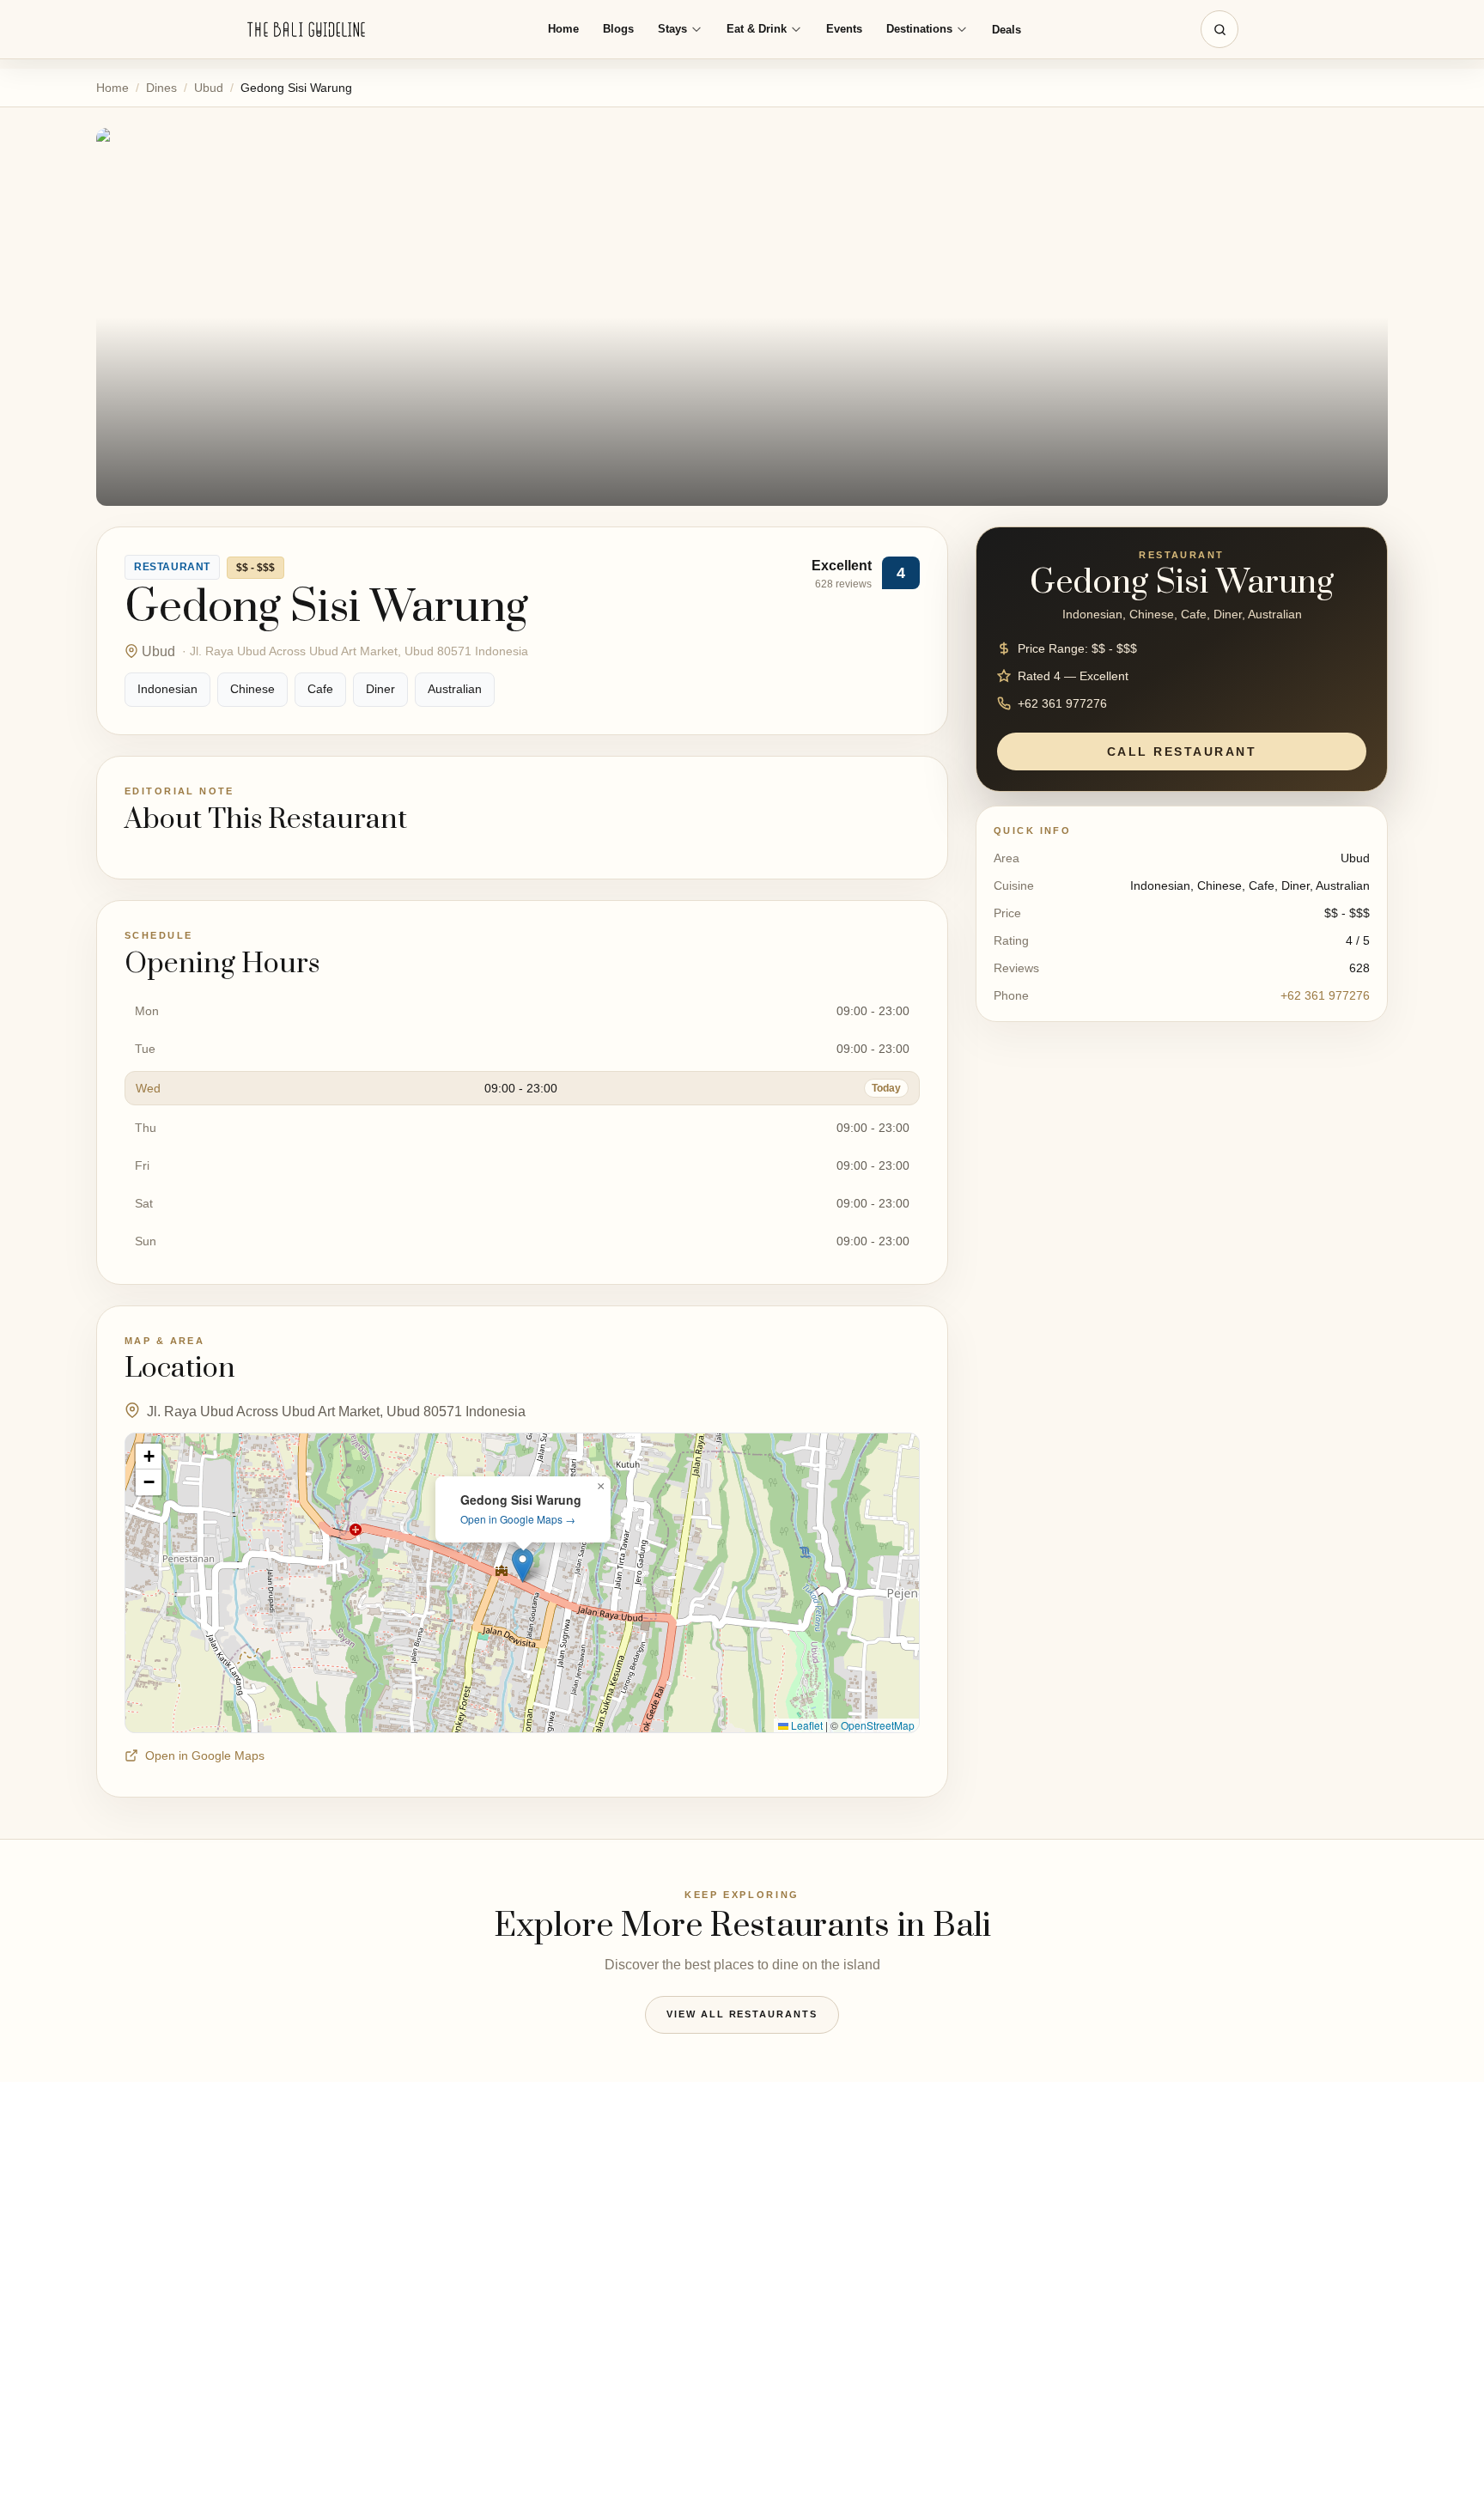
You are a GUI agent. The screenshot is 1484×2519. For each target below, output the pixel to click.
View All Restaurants (742, 2014)
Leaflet (806, 1725)
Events (844, 29)
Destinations (919, 29)
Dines (161, 88)
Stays (672, 29)
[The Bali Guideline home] (307, 30)
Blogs (618, 29)
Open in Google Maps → (518, 1519)
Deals (1007, 30)
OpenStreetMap (878, 1725)
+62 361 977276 (1325, 995)
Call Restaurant (1182, 751)
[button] (523, 1565)
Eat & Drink (757, 29)
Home (563, 29)
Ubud (209, 88)
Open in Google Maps (205, 1755)
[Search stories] (1219, 29)
